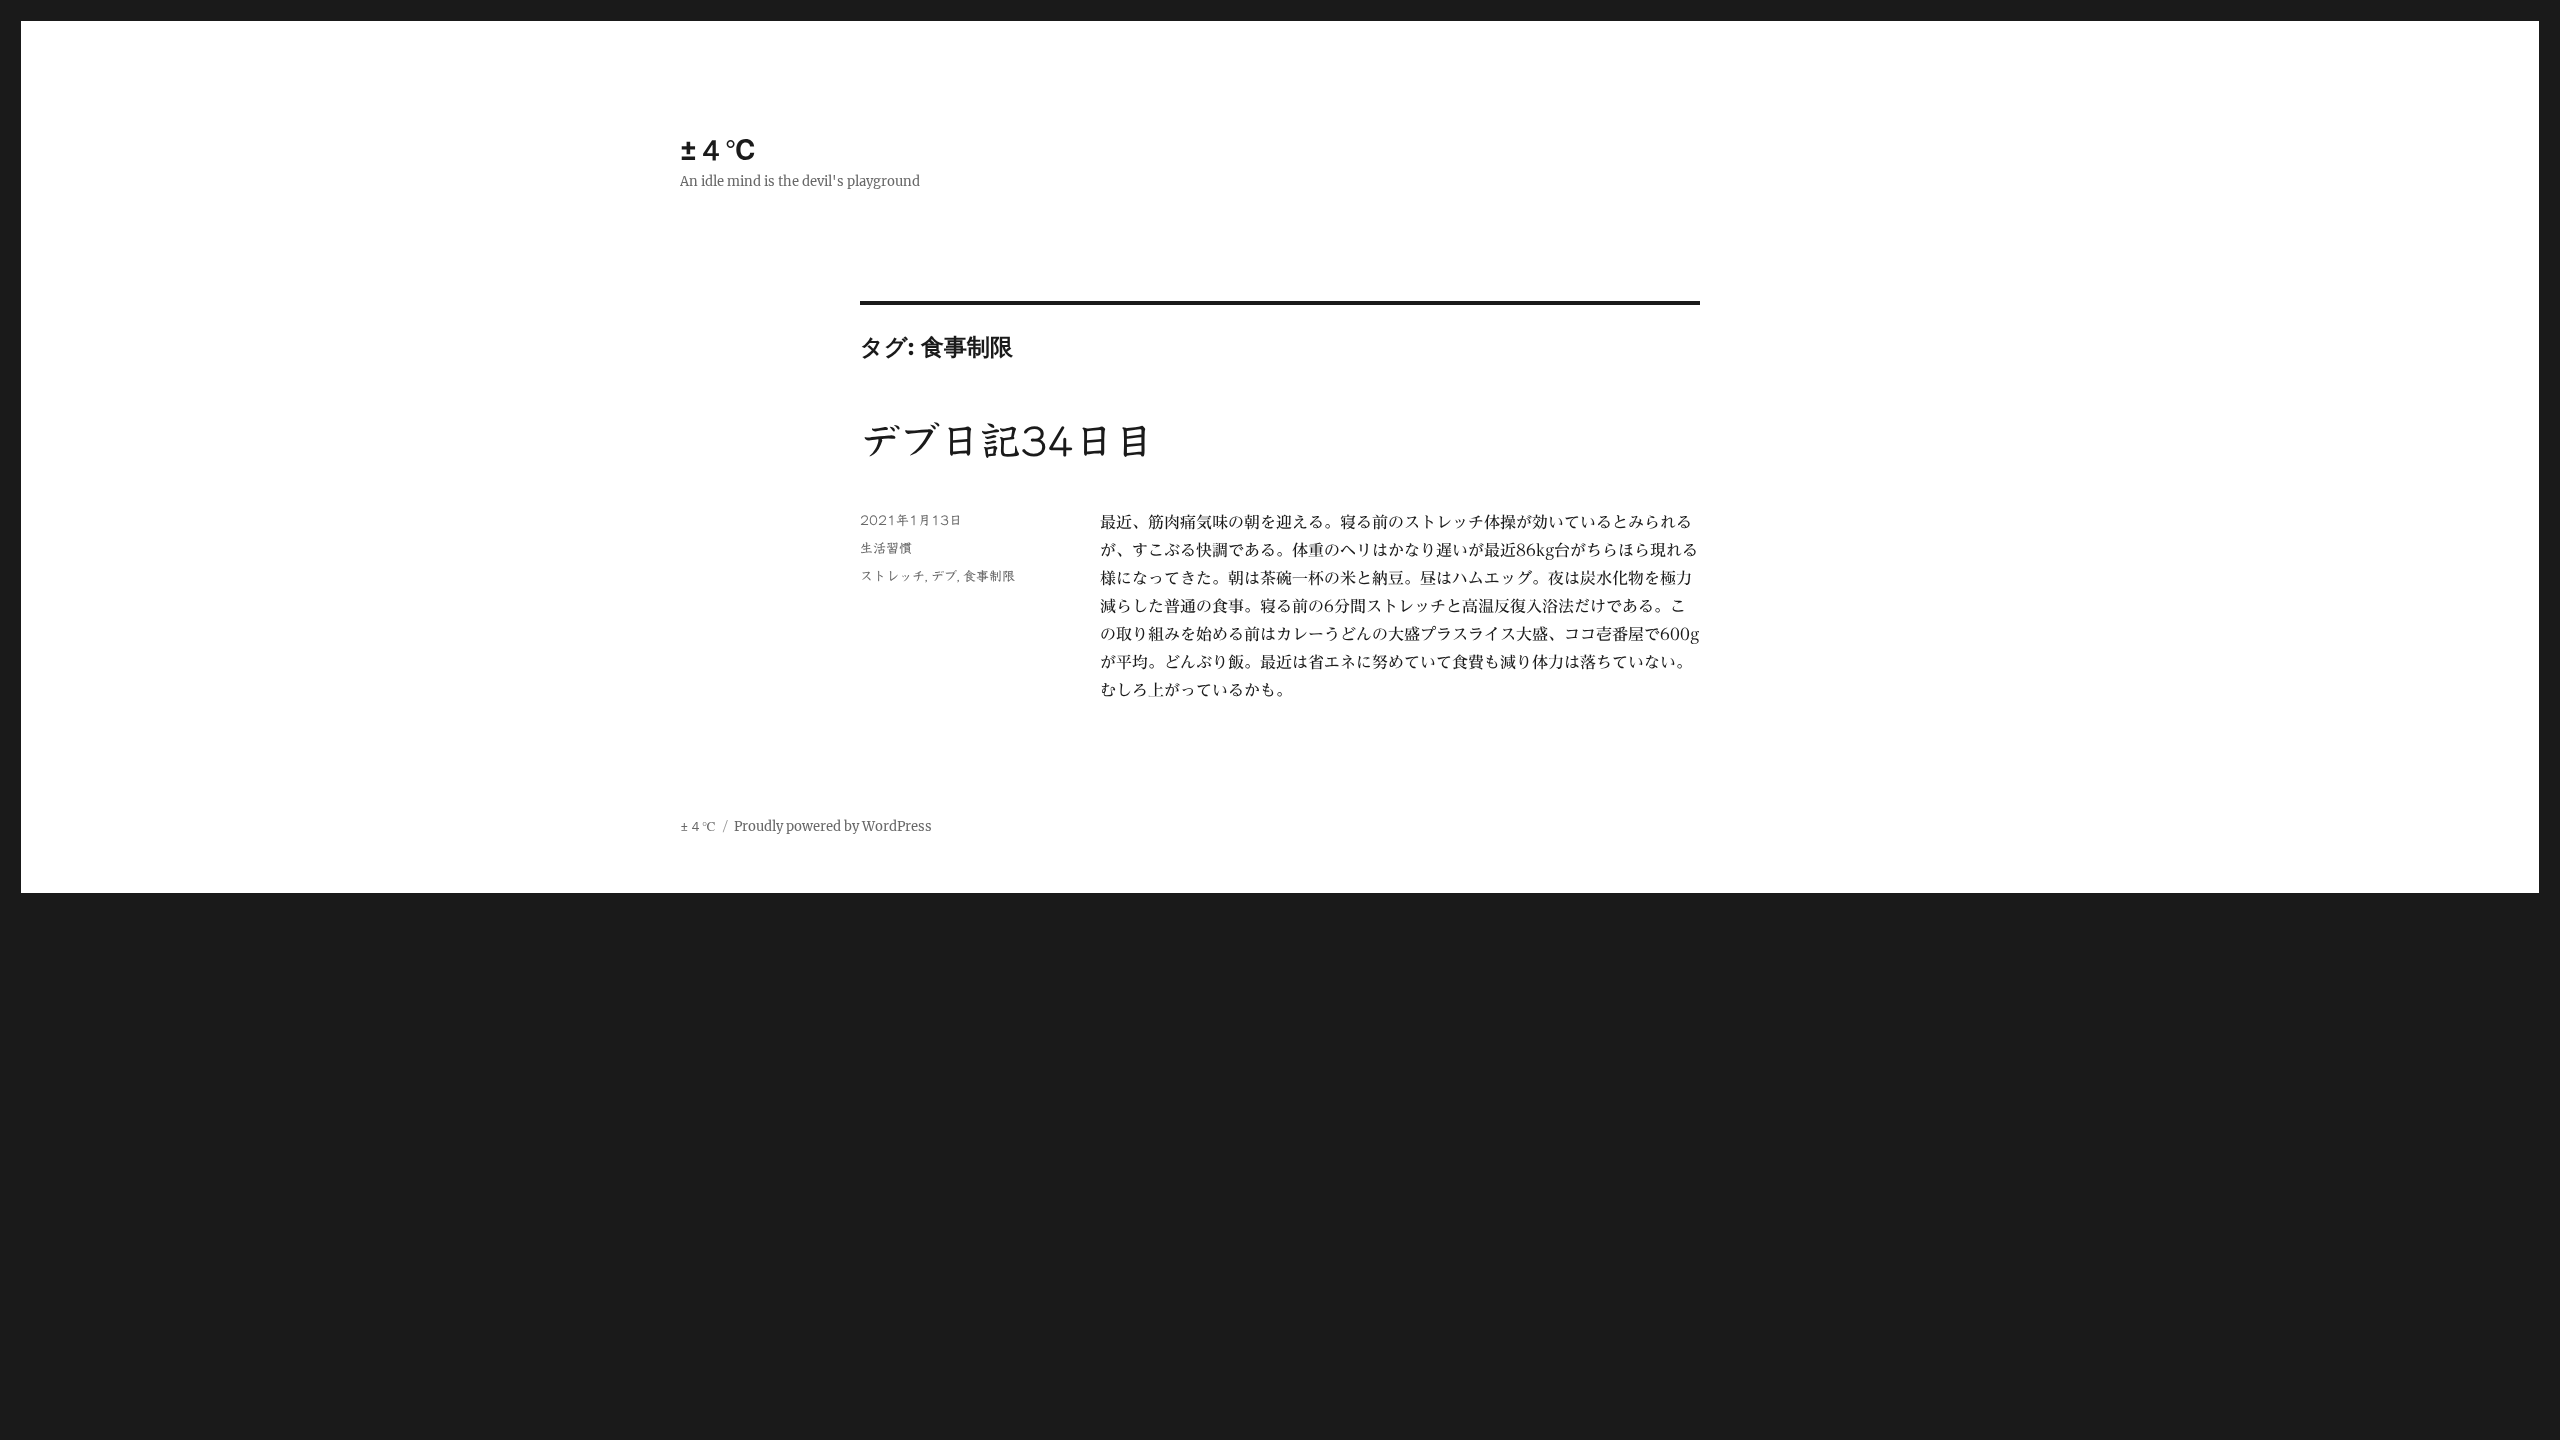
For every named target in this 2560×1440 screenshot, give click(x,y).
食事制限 (989, 576)
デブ (944, 576)
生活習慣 (886, 548)
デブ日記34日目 (1007, 441)
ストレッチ (892, 576)
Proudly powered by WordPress (833, 826)
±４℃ (719, 150)
